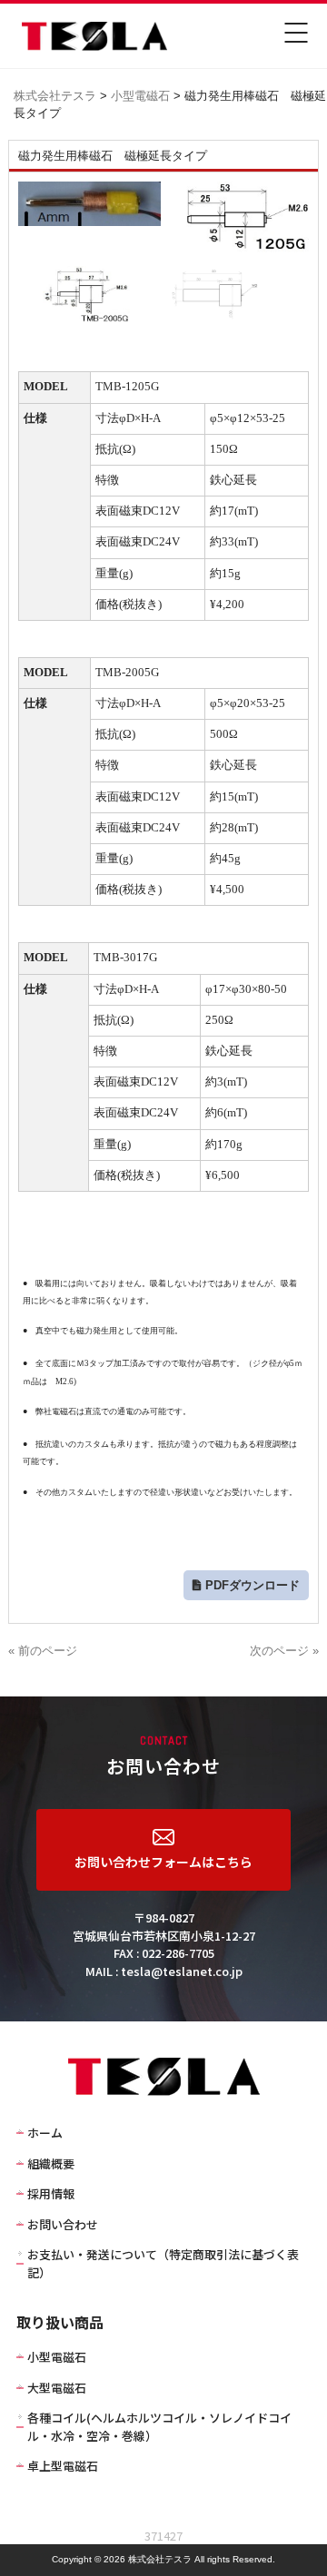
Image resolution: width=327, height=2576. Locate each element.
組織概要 (51, 2163)
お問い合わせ (63, 2224)
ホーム (45, 2133)
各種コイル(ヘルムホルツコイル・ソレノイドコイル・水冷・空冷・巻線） (159, 2427)
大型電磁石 (57, 2388)
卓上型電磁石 (63, 2466)
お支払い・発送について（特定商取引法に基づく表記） (163, 2263)
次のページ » (284, 1651)
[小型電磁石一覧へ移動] (172, 96)
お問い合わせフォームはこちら (163, 1862)
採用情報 (51, 2193)
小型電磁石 (57, 2357)
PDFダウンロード (253, 1585)
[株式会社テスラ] (82, 47)
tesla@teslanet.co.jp (182, 1971)
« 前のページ (43, 1651)
